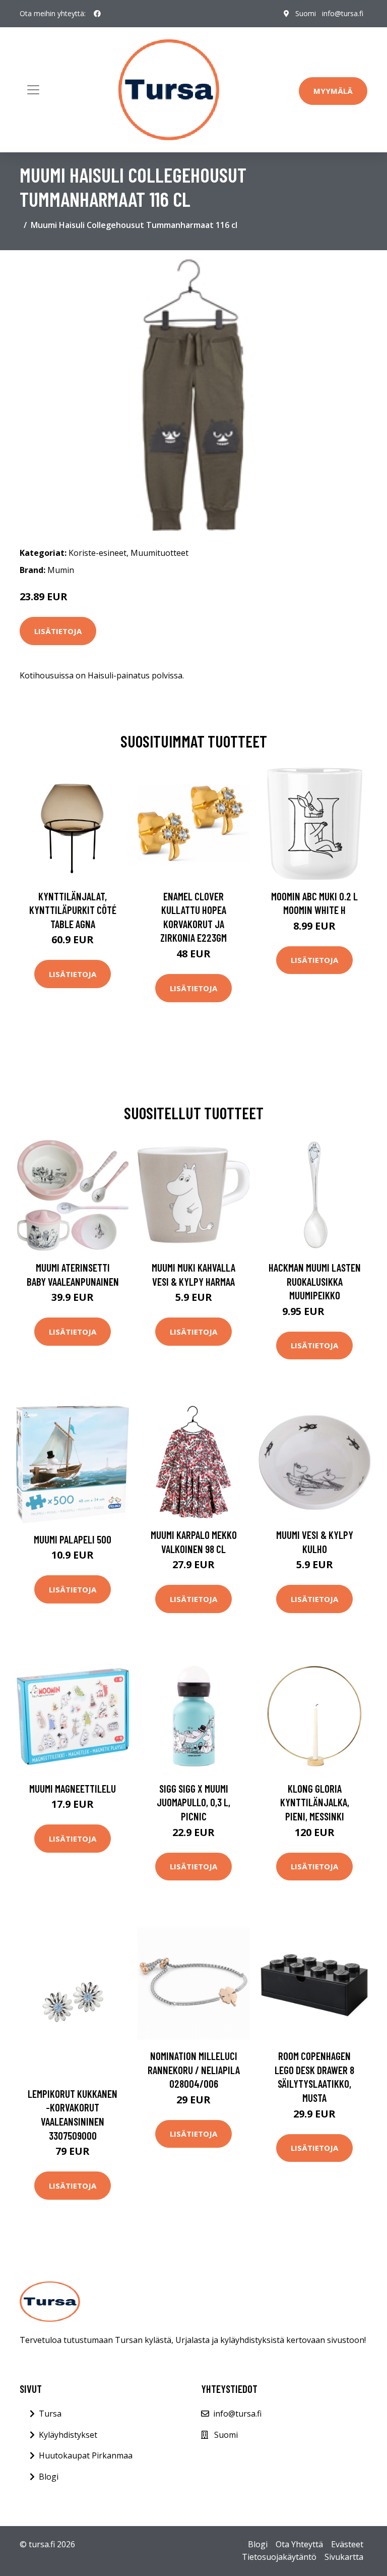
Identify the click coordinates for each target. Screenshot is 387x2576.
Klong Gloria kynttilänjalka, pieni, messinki (315, 1802)
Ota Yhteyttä (299, 2544)
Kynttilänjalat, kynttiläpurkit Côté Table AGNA (73, 910)
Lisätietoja (58, 631)
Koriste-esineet (98, 553)
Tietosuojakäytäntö (279, 2557)
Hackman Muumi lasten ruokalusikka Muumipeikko (315, 1281)
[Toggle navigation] (33, 90)
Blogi (49, 2477)
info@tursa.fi (343, 13)
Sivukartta (344, 2557)
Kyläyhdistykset (68, 2435)
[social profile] (97, 14)
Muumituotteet (159, 553)
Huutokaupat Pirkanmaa (86, 2455)
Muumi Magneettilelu (73, 1788)
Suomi (306, 13)
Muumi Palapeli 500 (73, 1539)
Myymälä (333, 91)
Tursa (50, 2414)
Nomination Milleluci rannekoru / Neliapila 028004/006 (194, 2070)
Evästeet (347, 2544)
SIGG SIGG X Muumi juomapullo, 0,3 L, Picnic (193, 1802)
